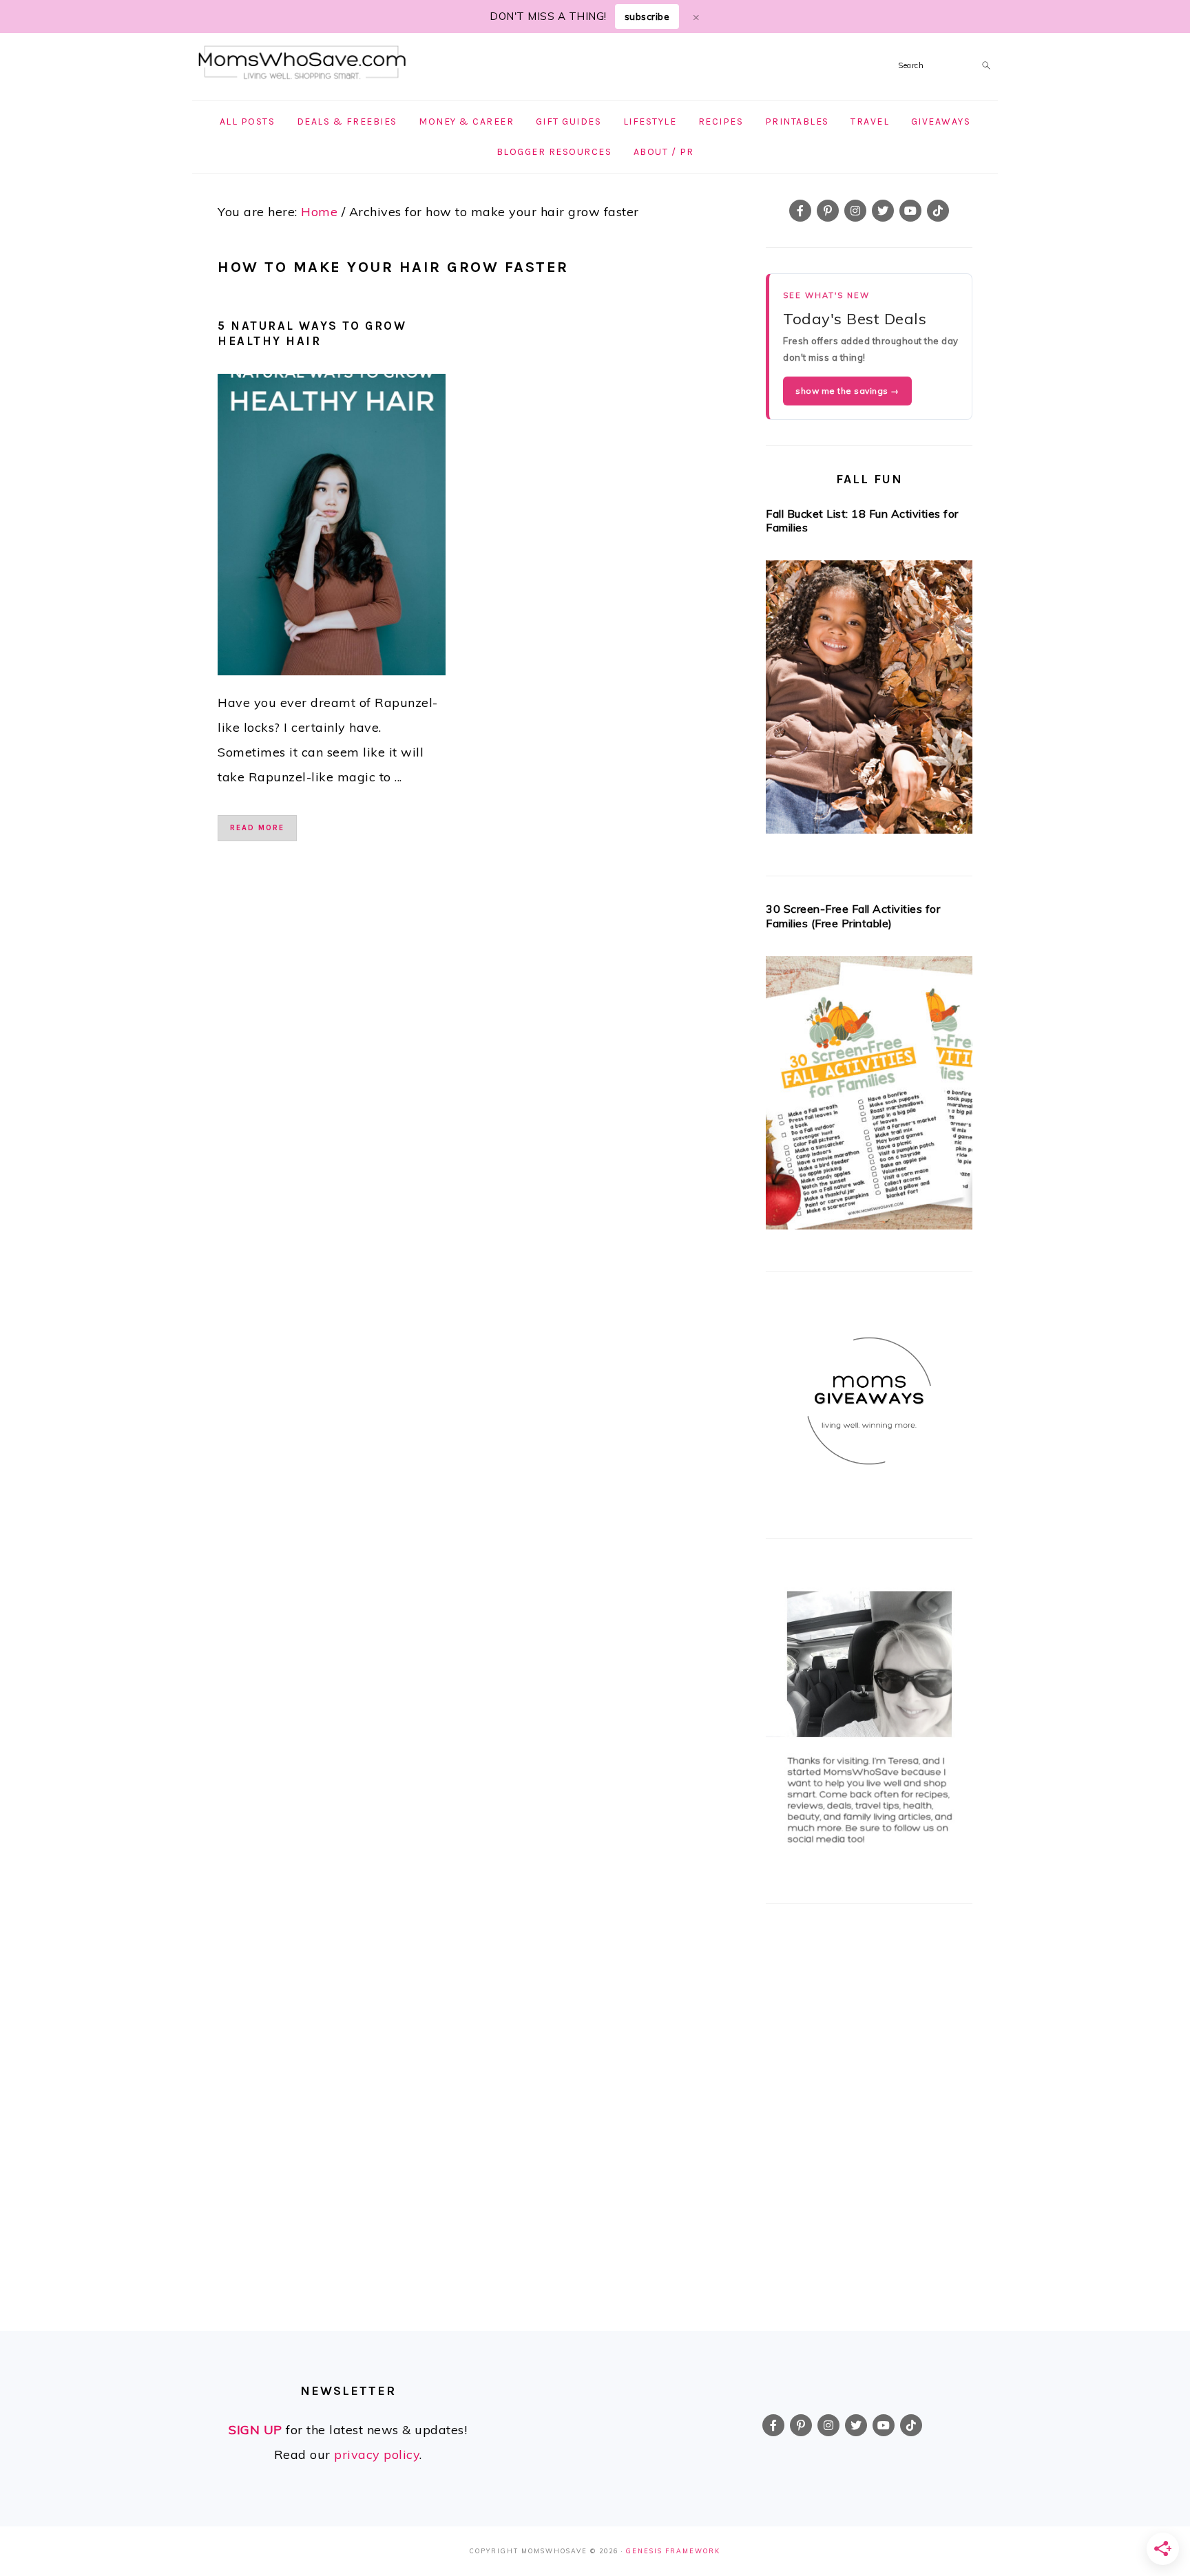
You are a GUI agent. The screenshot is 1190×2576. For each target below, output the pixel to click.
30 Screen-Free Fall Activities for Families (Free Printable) (853, 916)
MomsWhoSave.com (302, 63)
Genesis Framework (673, 2551)
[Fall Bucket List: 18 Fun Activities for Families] (869, 701)
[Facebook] (800, 211)
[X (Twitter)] (883, 211)
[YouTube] (910, 211)
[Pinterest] (828, 211)
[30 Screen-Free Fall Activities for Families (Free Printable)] (869, 1097)
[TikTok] (938, 211)
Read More (257, 828)
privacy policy (377, 2454)
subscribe (647, 17)
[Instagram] (855, 211)
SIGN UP (255, 2430)
